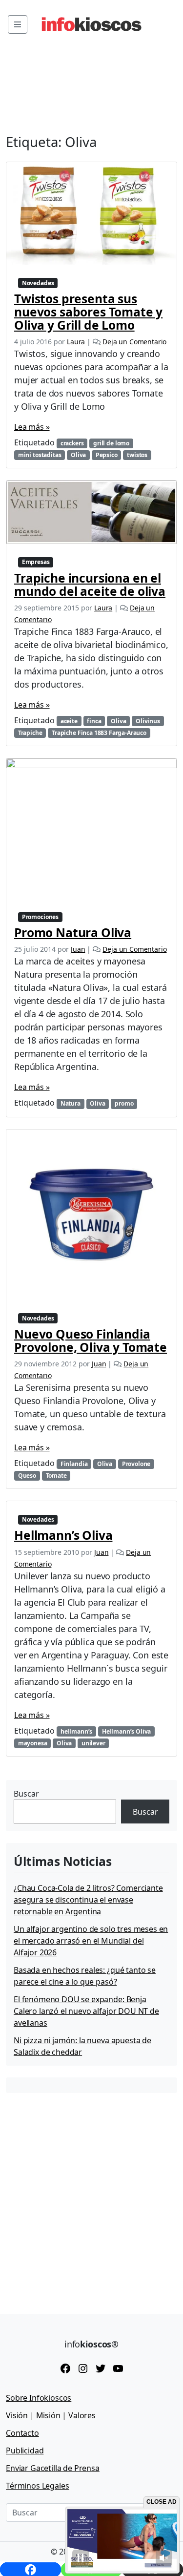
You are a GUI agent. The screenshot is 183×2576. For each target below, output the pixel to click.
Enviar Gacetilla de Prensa (53, 2468)
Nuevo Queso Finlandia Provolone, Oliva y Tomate (91, 1340)
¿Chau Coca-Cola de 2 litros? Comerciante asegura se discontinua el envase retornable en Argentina (88, 1900)
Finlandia (74, 1464)
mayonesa (33, 1743)
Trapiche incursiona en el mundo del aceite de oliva (90, 585)
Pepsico (107, 455)
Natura (71, 1103)
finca (94, 721)
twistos (137, 455)
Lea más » (32, 427)
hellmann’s (76, 1731)
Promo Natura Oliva (73, 932)
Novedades (38, 283)
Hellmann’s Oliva (63, 1535)
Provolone (136, 1464)
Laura (76, 342)
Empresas (36, 562)
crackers (72, 443)
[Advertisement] (91, 2196)
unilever (93, 1743)
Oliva (78, 455)
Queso (27, 1476)
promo (124, 1103)
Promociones (40, 917)
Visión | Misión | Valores (51, 2415)
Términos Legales (37, 2486)
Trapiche (30, 733)
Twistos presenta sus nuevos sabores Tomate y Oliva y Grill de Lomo (88, 312)
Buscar (26, 1794)
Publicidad (25, 2450)
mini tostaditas (40, 455)
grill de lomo (111, 443)
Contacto (22, 2433)
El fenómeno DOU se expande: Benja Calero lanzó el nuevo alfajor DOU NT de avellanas (86, 2011)
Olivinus (148, 721)
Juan (78, 949)
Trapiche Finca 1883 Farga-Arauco (99, 733)
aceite (69, 721)
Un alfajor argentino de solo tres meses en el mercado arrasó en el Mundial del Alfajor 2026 (91, 1941)
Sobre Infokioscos (39, 2398)
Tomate (56, 1476)
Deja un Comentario (134, 342)
